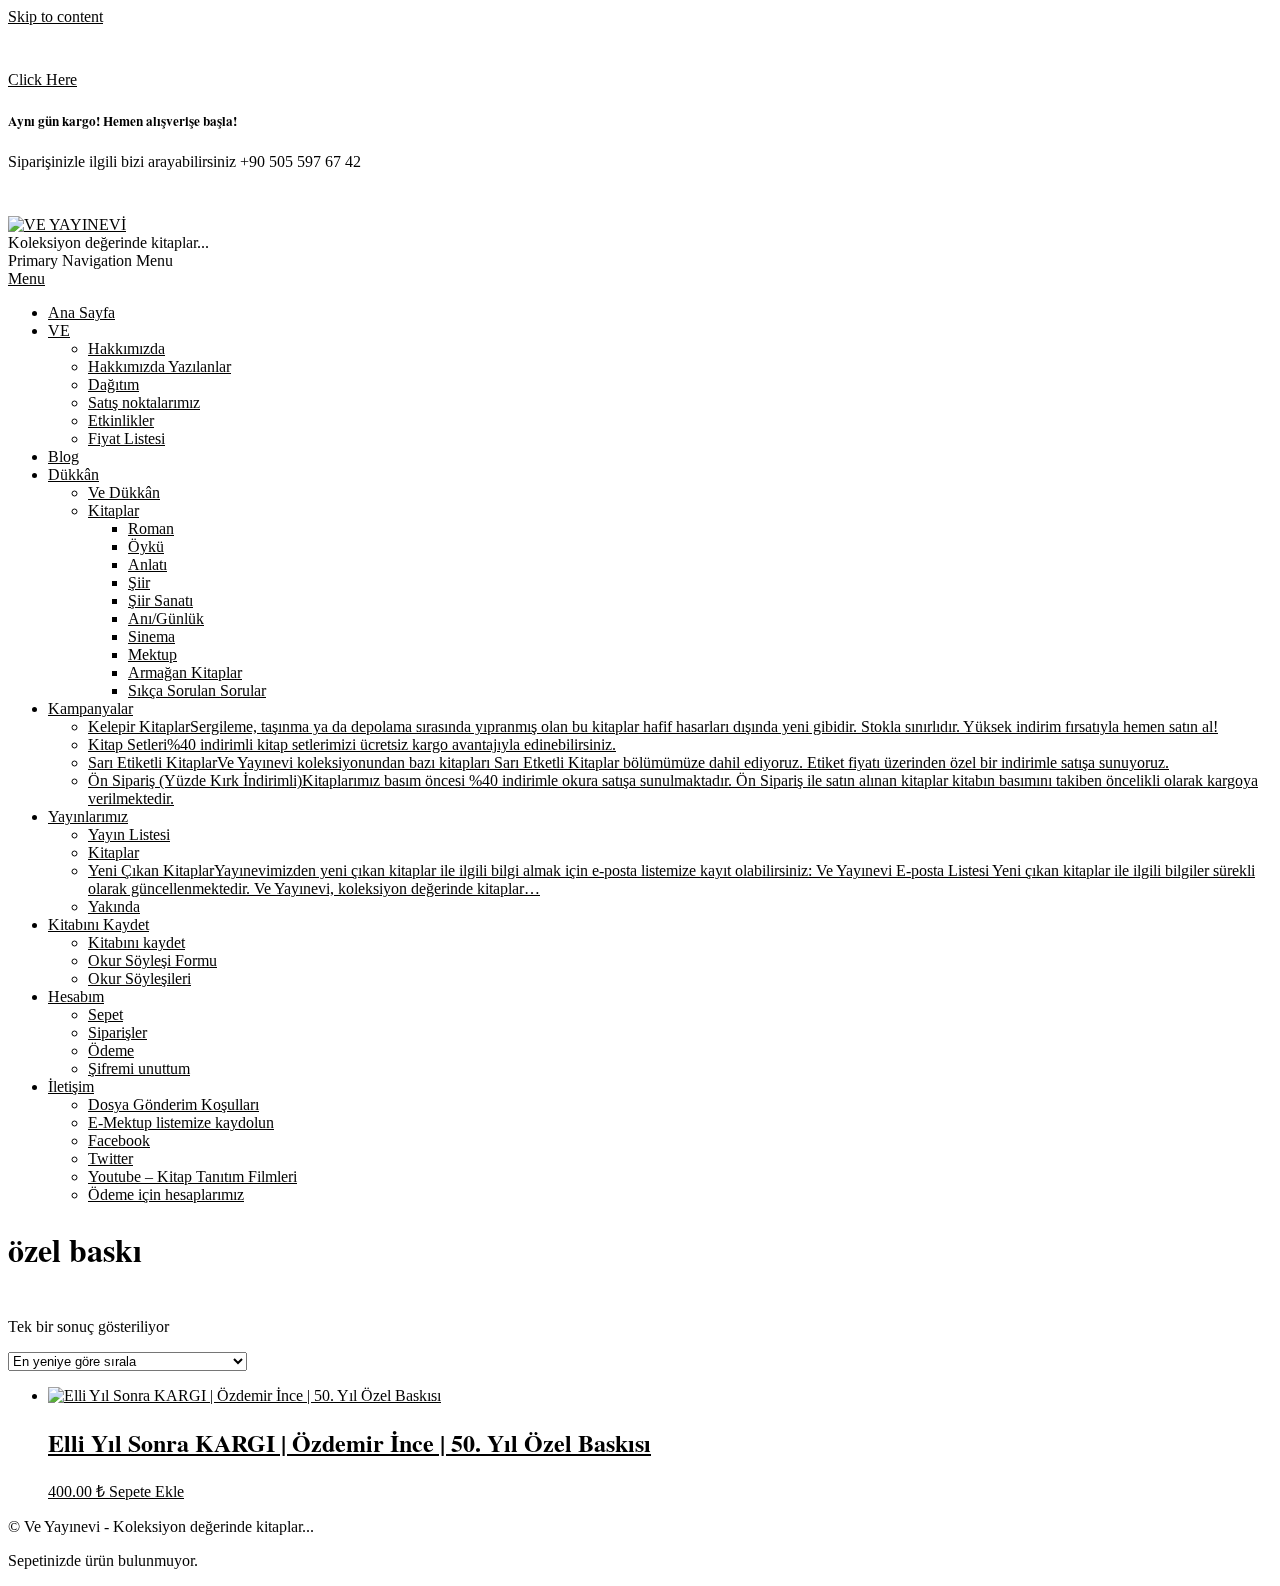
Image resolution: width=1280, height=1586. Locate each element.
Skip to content (55, 16)
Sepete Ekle (146, 1491)
